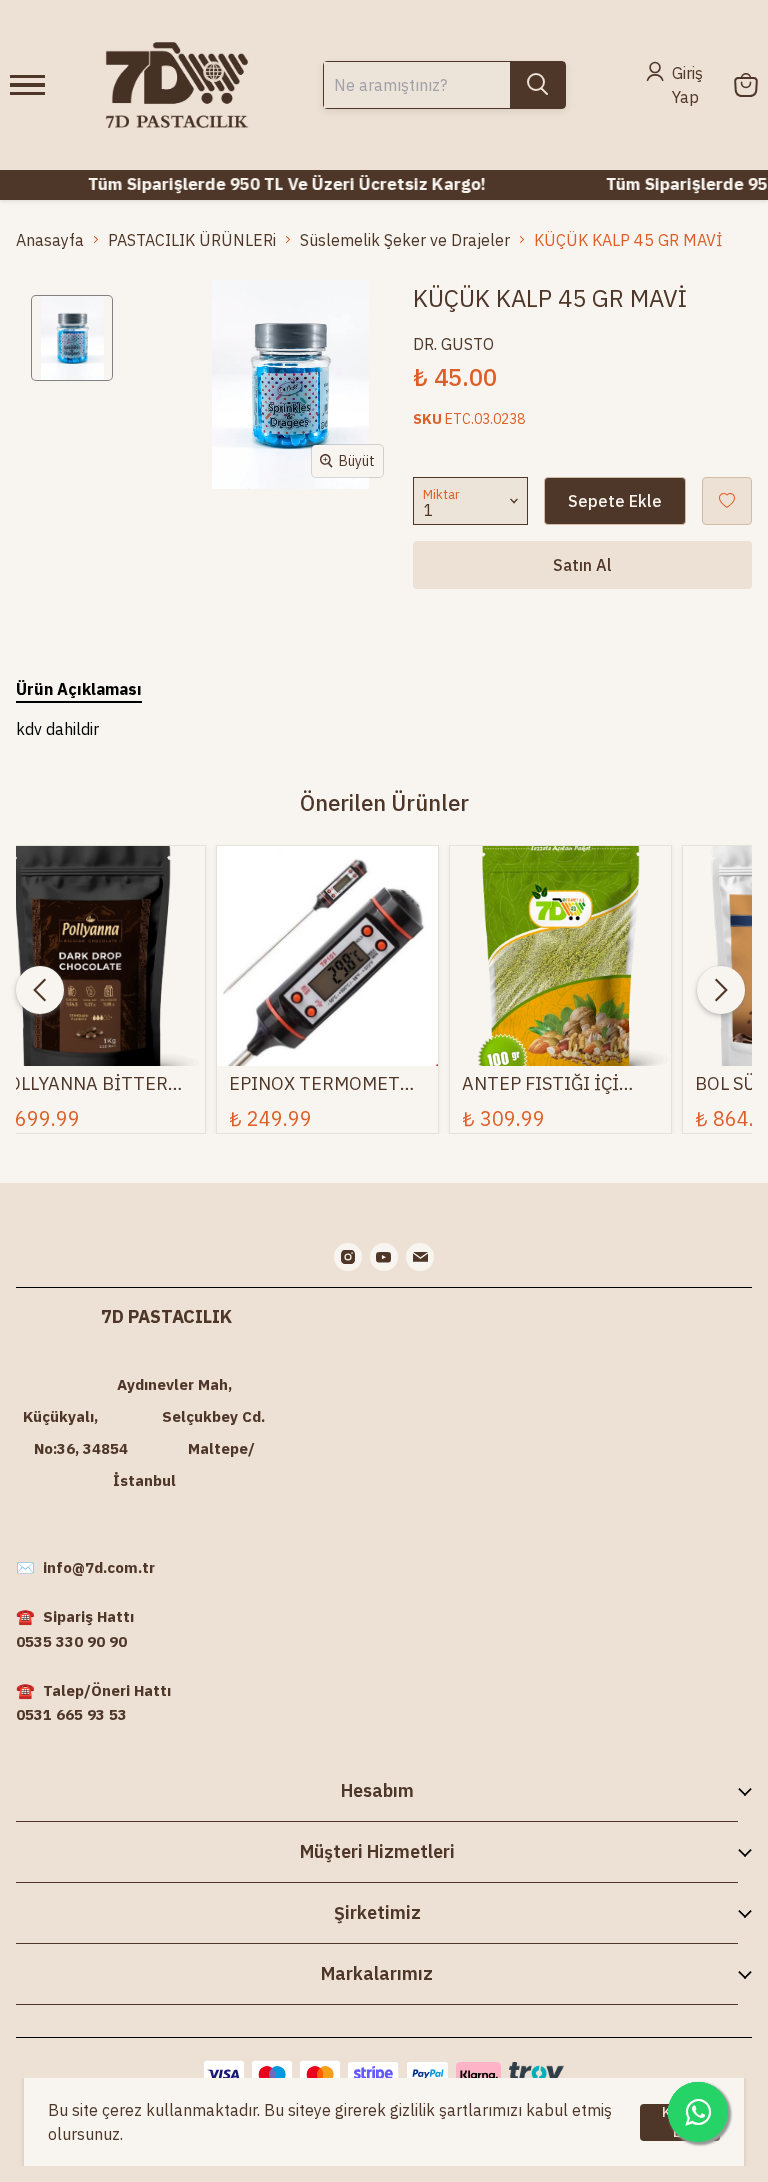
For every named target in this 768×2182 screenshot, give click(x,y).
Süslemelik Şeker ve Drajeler (405, 240)
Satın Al (582, 565)
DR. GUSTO (453, 344)
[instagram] (348, 1257)
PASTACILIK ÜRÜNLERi (192, 240)
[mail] (420, 1257)
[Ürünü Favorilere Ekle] (727, 501)
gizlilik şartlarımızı (456, 2110)
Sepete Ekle (615, 501)
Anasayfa (50, 240)
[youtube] (384, 1257)
